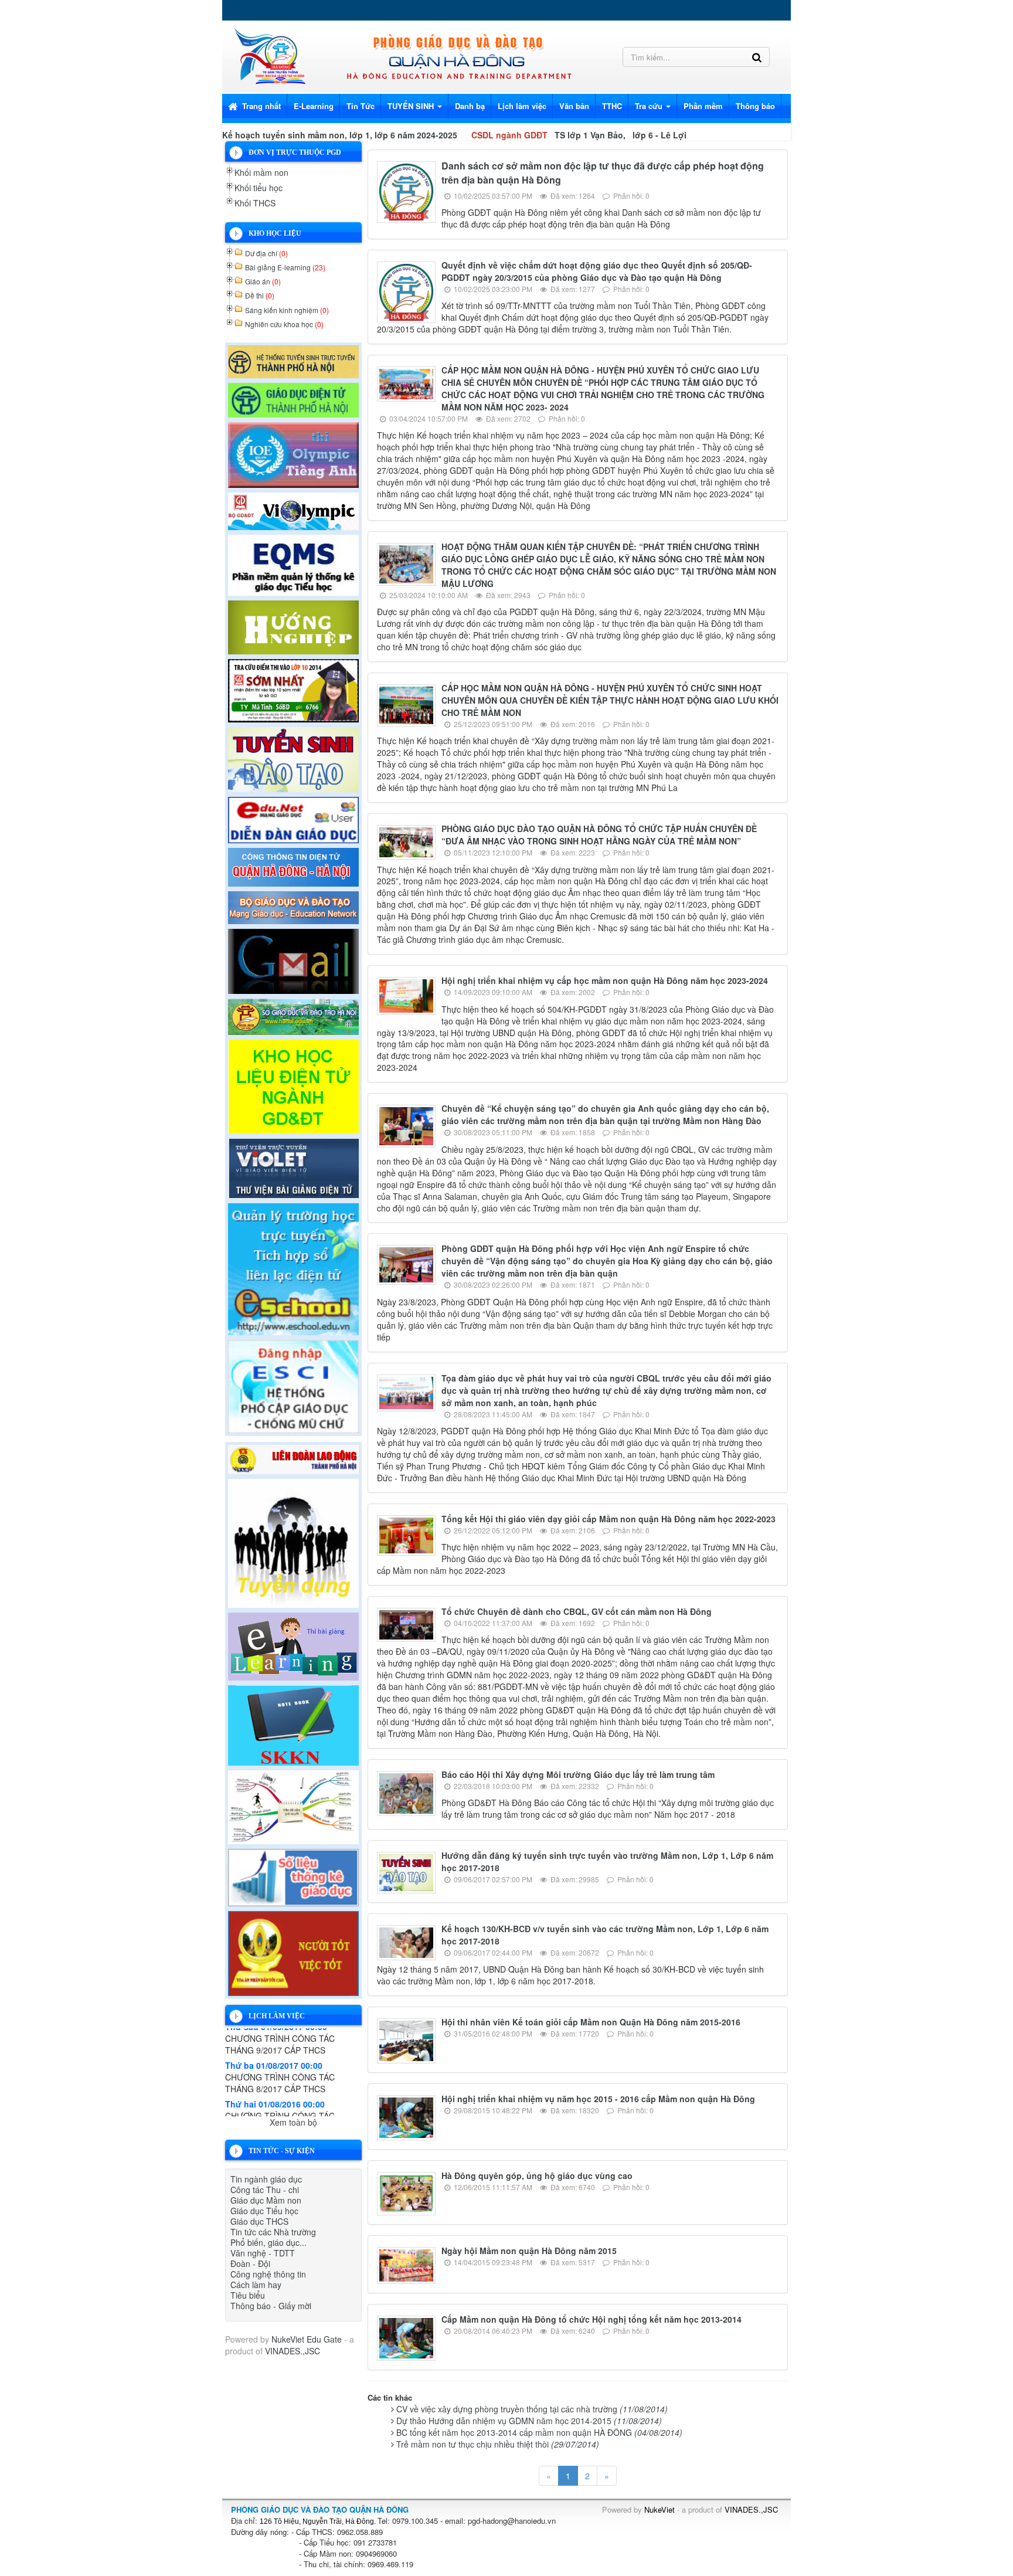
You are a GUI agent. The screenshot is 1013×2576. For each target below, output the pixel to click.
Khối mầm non (261, 172)
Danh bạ (470, 106)
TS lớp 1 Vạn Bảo (589, 135)
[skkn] (293, 1724)
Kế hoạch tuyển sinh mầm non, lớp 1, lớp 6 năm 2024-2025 (340, 135)
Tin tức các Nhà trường (273, 2232)
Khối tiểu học (259, 188)
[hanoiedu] (293, 1015)
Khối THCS (255, 203)
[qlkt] (293, 1952)
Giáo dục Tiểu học (264, 2211)
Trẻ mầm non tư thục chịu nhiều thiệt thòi (498, 2444)
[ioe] (293, 453)
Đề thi (260, 295)
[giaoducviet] (293, 819)
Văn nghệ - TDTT (263, 2253)
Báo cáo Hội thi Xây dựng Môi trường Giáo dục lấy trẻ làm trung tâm (578, 1774)
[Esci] (293, 1385)
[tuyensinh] (293, 758)
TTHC (612, 106)
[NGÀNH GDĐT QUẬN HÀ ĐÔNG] (269, 55)
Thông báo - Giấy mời (271, 2306)
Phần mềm (703, 106)
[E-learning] (293, 1645)
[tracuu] (293, 689)
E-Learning (314, 106)
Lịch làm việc (522, 106)
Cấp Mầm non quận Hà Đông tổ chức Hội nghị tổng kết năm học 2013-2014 (592, 2319)
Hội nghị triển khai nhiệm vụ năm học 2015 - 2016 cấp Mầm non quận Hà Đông (598, 2099)
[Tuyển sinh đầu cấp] (293, 360)
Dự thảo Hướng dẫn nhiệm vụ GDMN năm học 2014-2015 (529, 2421)
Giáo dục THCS (259, 2221)
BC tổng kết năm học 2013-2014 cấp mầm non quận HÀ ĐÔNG (539, 2432)
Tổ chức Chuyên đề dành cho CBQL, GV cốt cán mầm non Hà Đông (577, 1611)
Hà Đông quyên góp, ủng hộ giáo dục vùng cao (537, 2175)
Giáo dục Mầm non (266, 2200)
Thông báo (755, 106)
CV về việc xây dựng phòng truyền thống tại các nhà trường (532, 2409)
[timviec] (293, 1542)
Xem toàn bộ (293, 2122)
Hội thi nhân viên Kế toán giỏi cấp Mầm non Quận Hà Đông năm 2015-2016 (591, 2022)
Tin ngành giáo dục (266, 2179)
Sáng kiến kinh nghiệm (287, 310)
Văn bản (574, 106)
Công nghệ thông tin (268, 2274)
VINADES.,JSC (293, 2351)
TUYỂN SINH (412, 106)
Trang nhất (260, 106)
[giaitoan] (293, 510)
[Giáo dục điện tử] (293, 399)
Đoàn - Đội (250, 2263)
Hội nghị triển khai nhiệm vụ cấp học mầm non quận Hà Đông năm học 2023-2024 (605, 980)
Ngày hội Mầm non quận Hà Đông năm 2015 (529, 2251)
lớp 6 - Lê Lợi (660, 135)
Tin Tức (361, 106)
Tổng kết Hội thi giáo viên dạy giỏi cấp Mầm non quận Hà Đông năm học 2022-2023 (609, 1519)
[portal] (293, 866)
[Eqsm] (293, 564)
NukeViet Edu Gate (307, 2339)
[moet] (293, 906)
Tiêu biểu (248, 2295)
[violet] (293, 1167)
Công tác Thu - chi (265, 2190)
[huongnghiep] (293, 626)
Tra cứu (650, 106)
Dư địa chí (266, 253)
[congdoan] (293, 1458)
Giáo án (263, 281)
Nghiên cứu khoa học (284, 324)
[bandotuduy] (293, 1805)
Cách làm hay (256, 2285)
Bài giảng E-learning (285, 267)
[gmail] (293, 960)
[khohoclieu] (293, 1085)
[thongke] (293, 1876)
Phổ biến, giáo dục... (268, 2242)
